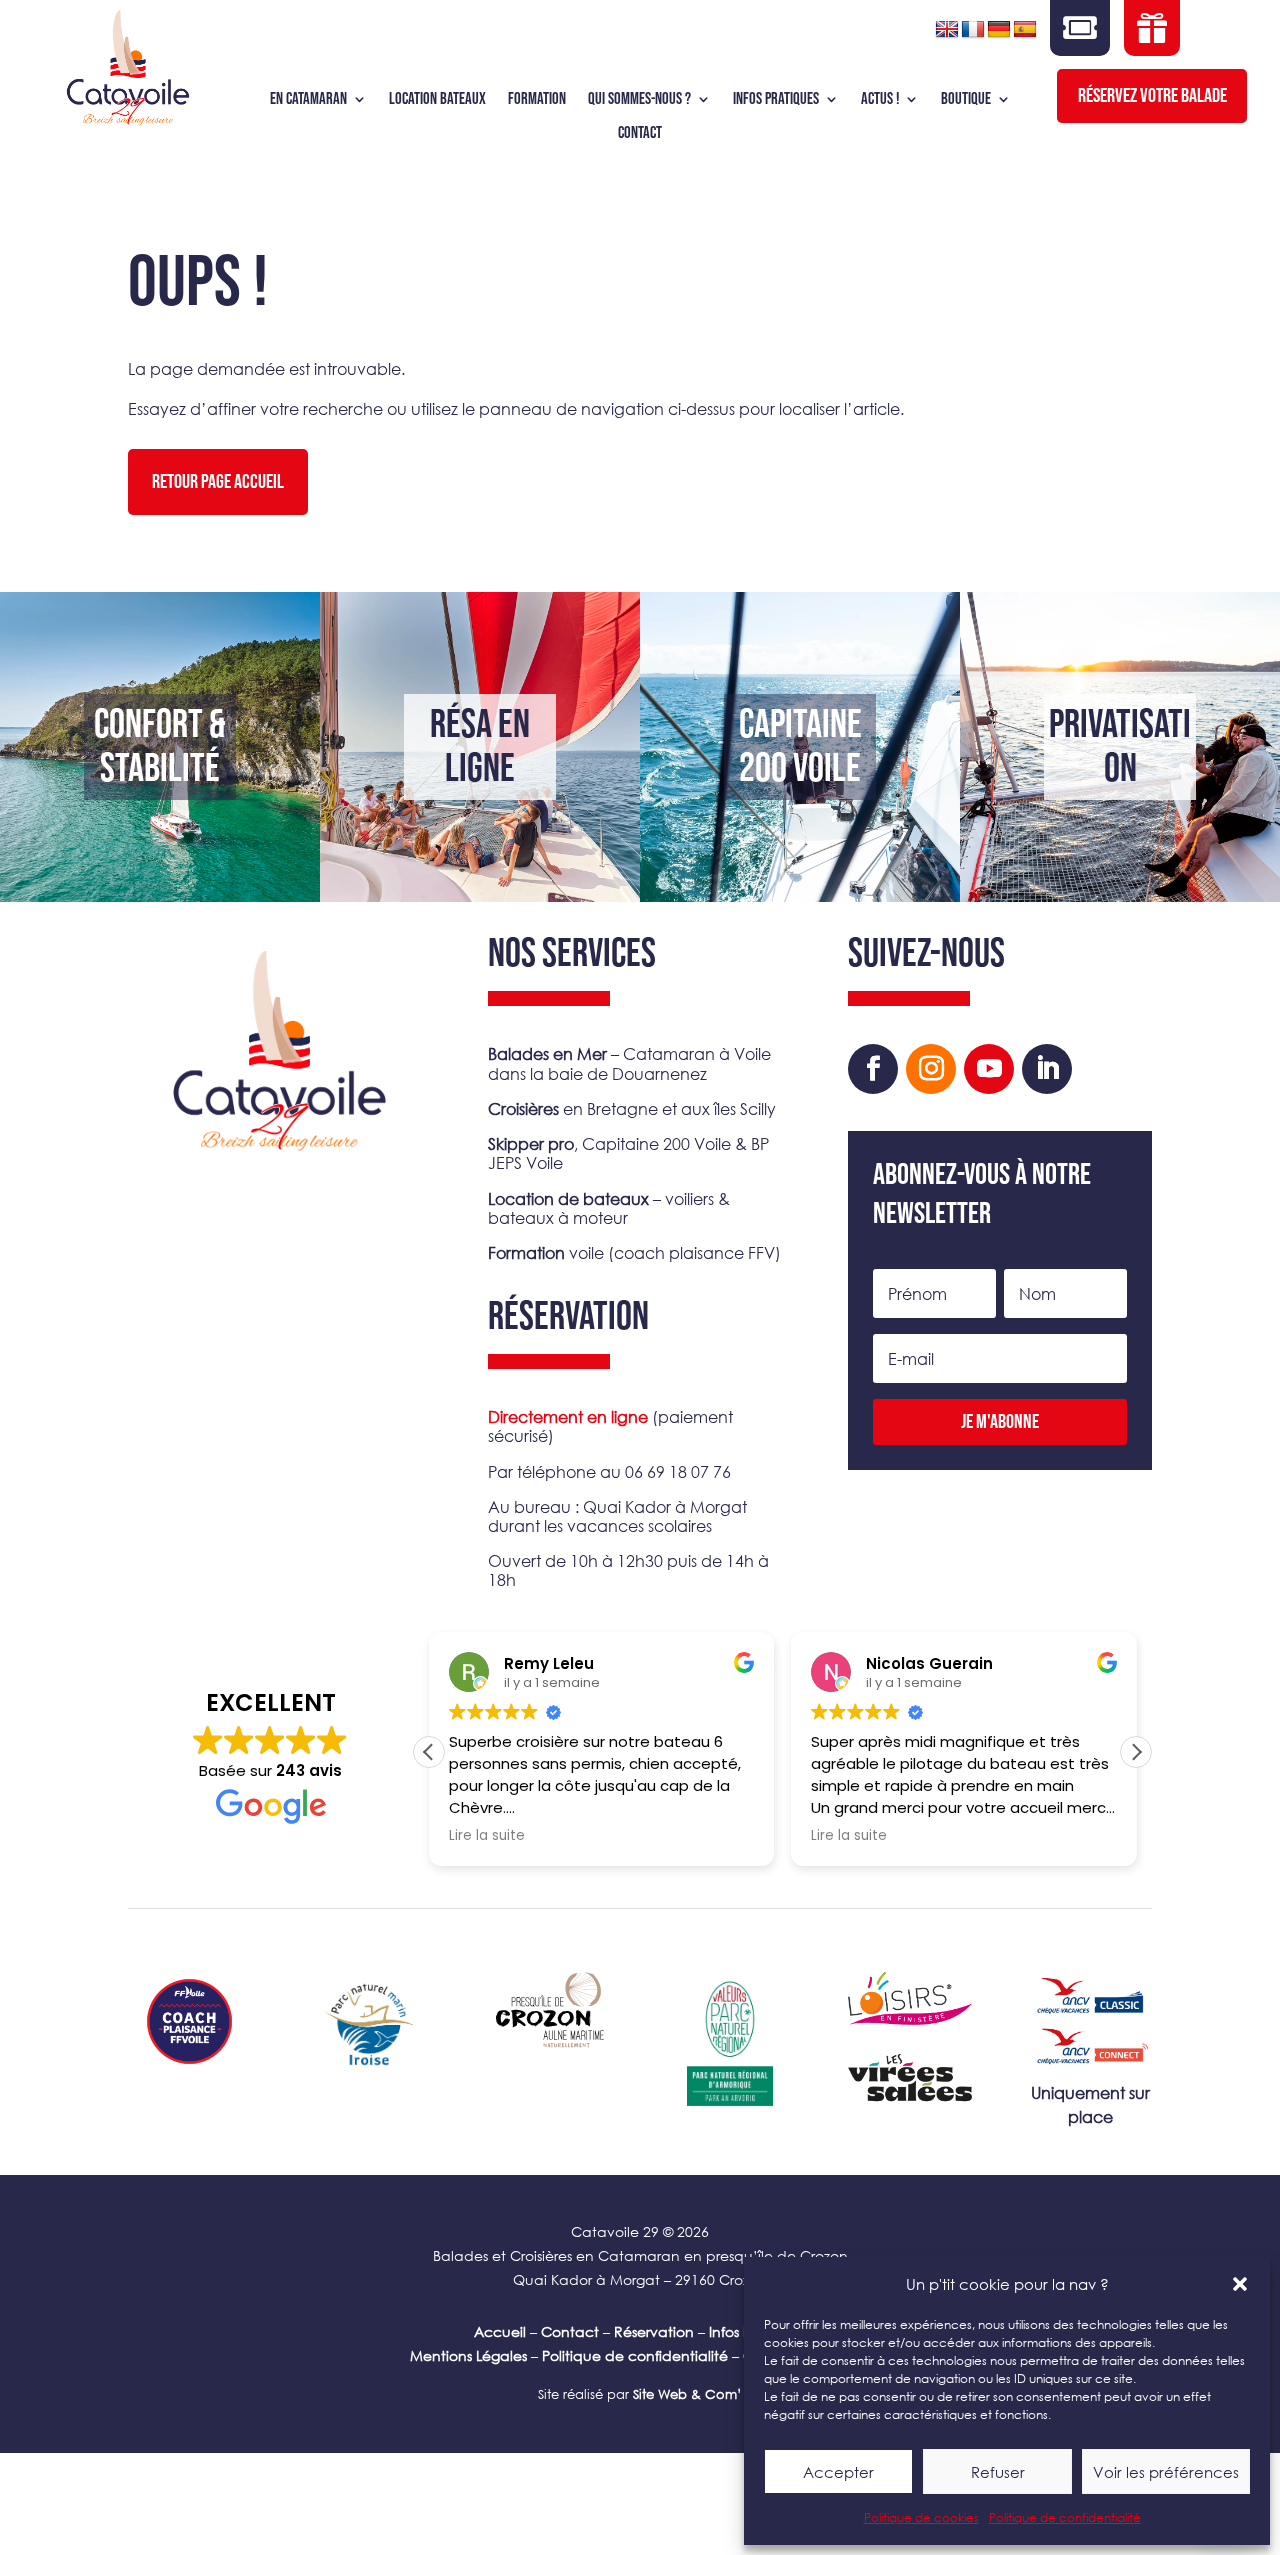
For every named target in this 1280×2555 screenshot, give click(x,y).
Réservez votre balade (1152, 96)
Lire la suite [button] (487, 1836)
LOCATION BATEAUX (437, 99)
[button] (1240, 2284)
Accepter (838, 2472)
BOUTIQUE (966, 99)
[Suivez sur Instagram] (931, 1069)
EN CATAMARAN (308, 99)
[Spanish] (1025, 30)
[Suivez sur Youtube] (989, 1069)
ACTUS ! (880, 99)
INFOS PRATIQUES (776, 99)
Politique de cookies (921, 2517)
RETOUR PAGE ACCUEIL (218, 482)
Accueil (500, 2331)
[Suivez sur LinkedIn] (1047, 1069)
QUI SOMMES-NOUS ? (639, 99)
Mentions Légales (468, 2355)
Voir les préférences (1166, 2472)
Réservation (654, 2331)
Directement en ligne (568, 1416)
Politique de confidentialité (1065, 2517)
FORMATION (537, 99)
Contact (570, 2331)
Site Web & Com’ (685, 2394)
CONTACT (640, 133)
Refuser (998, 2472)
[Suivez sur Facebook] (873, 1069)
